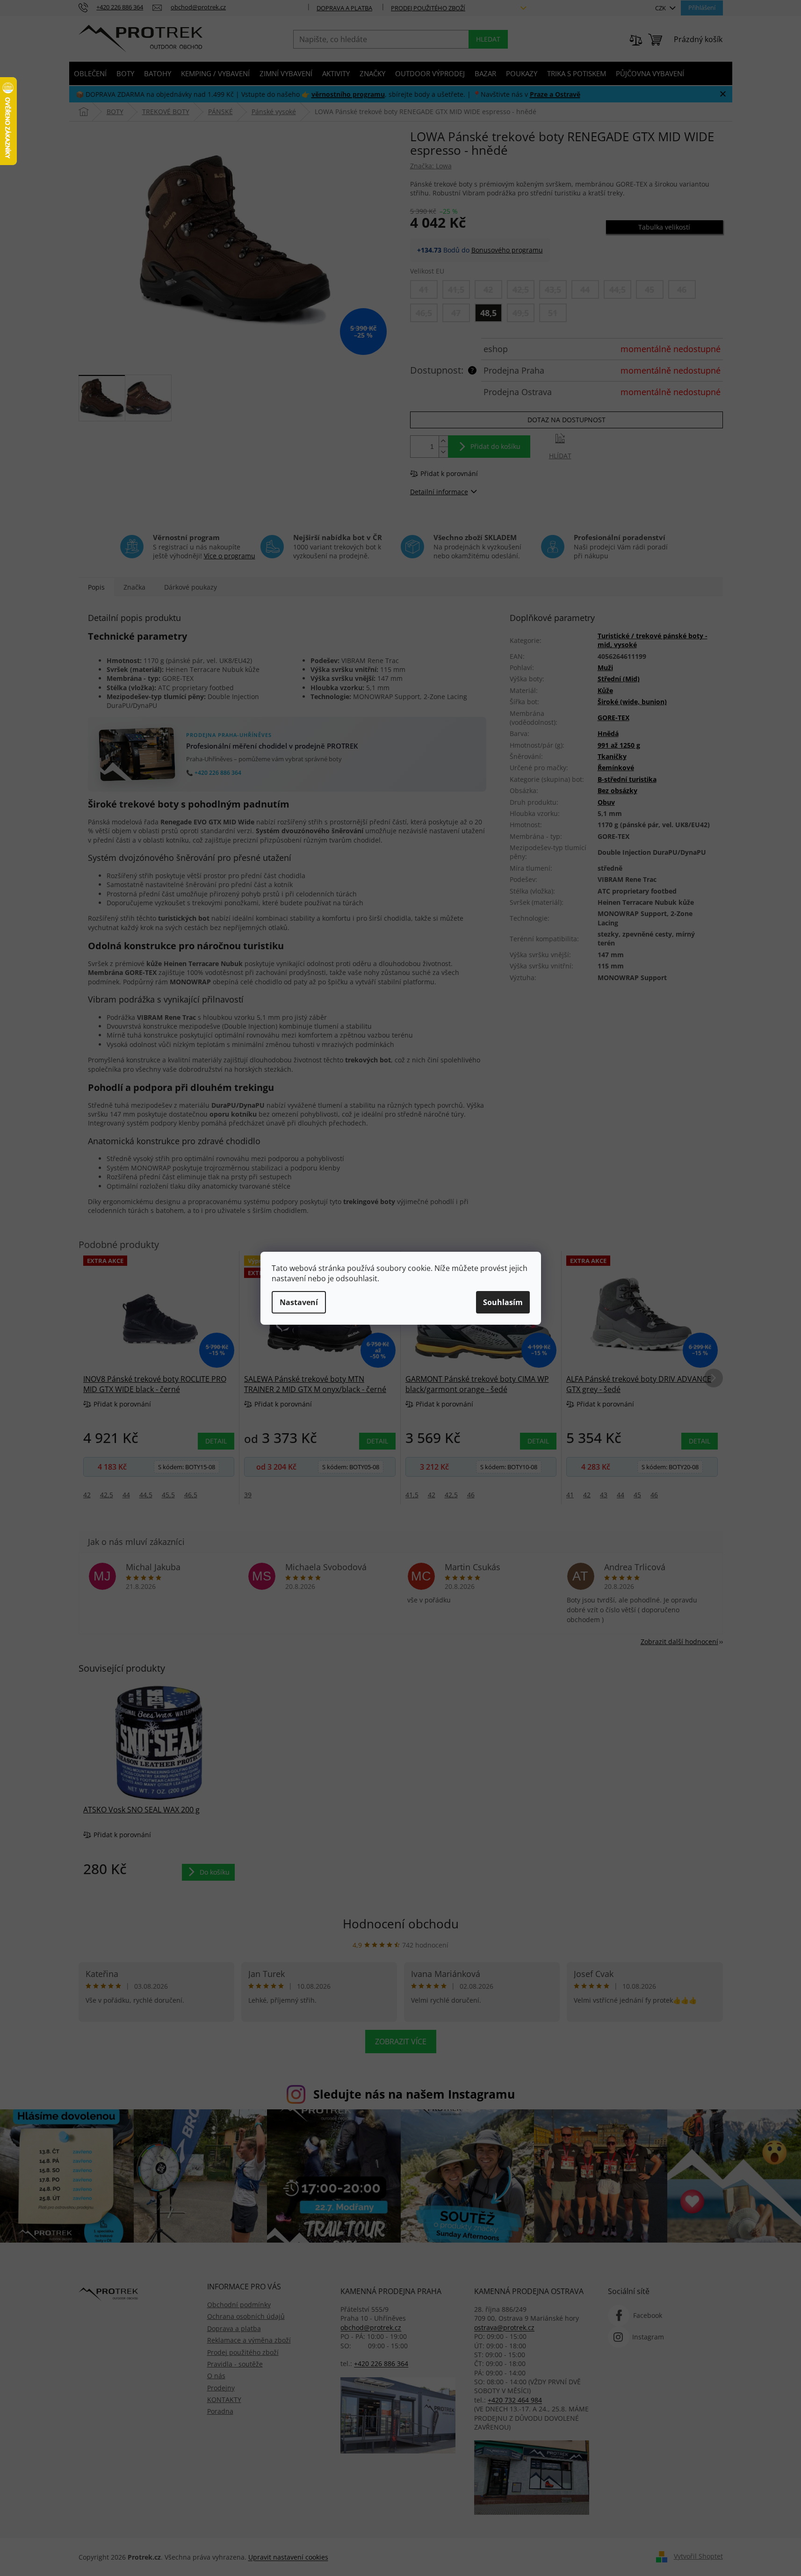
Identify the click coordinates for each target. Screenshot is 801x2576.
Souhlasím (503, 1302)
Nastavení (299, 1302)
